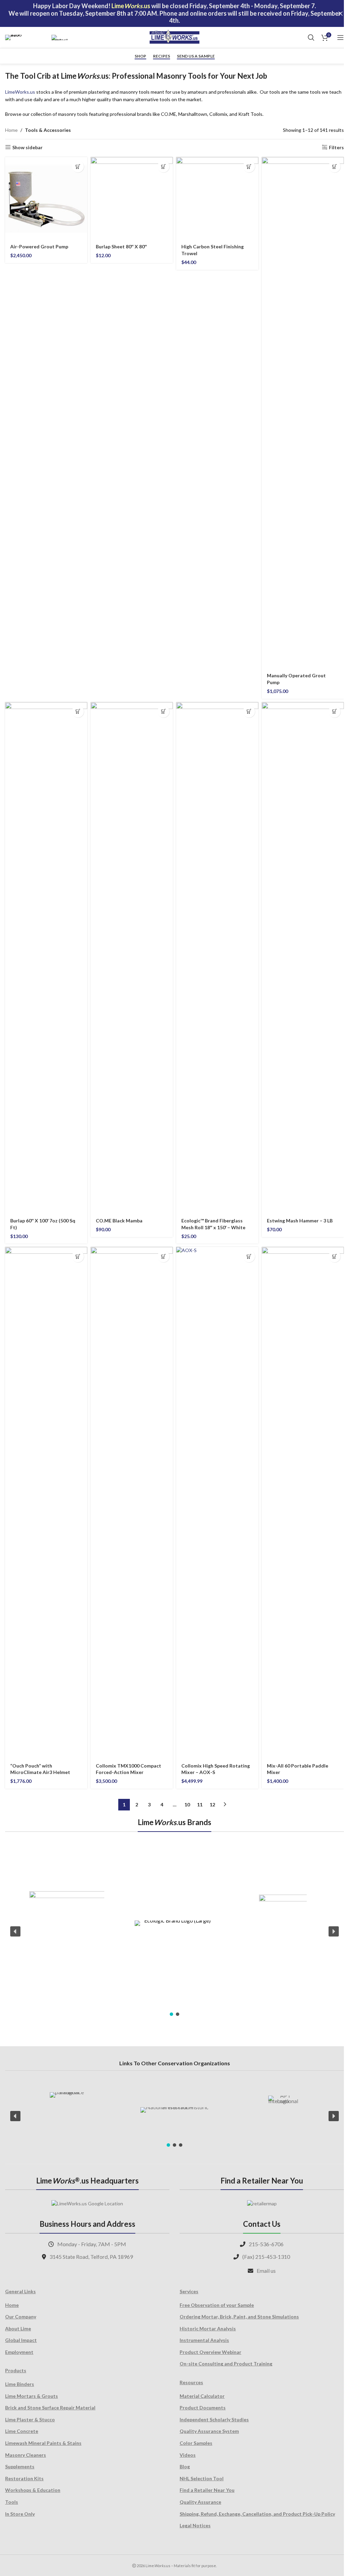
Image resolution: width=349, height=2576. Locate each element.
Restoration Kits (24, 2478)
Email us (266, 2271)
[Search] (311, 37)
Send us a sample (196, 56)
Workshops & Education (33, 2490)
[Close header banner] (340, 13)
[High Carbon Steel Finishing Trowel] (217, 198)
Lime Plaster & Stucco (30, 2419)
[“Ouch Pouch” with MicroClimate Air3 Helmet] (46, 1502)
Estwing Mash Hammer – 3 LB (300, 1221)
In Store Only (20, 2514)
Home (11, 130)
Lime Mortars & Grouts (32, 2396)
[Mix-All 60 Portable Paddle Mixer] (303, 1502)
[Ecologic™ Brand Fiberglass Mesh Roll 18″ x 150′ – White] (217, 958)
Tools (12, 2502)
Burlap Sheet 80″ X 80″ (121, 246)
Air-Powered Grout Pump (39, 246)
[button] (78, 166)
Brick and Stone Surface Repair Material (50, 2408)
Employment (19, 2352)
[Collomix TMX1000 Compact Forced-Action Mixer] (132, 1502)
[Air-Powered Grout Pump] (46, 198)
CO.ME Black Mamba (119, 1221)
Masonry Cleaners (26, 2455)
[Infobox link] (25, 37)
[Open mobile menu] (340, 37)
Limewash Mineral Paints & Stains (43, 2443)
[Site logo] (174, 37)
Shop (140, 56)
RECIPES (162, 56)
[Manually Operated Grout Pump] (303, 413)
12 (212, 1804)
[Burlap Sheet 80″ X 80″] (132, 198)
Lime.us (20, 92)
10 (187, 1804)
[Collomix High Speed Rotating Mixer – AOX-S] (217, 1502)
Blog (185, 2466)
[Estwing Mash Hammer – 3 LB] (303, 958)
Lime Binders (20, 2384)
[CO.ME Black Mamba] (132, 958)
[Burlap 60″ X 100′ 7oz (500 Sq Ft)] (46, 958)
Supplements (20, 2466)
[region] (174, 1931)
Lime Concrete (22, 2431)
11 (200, 1804)
